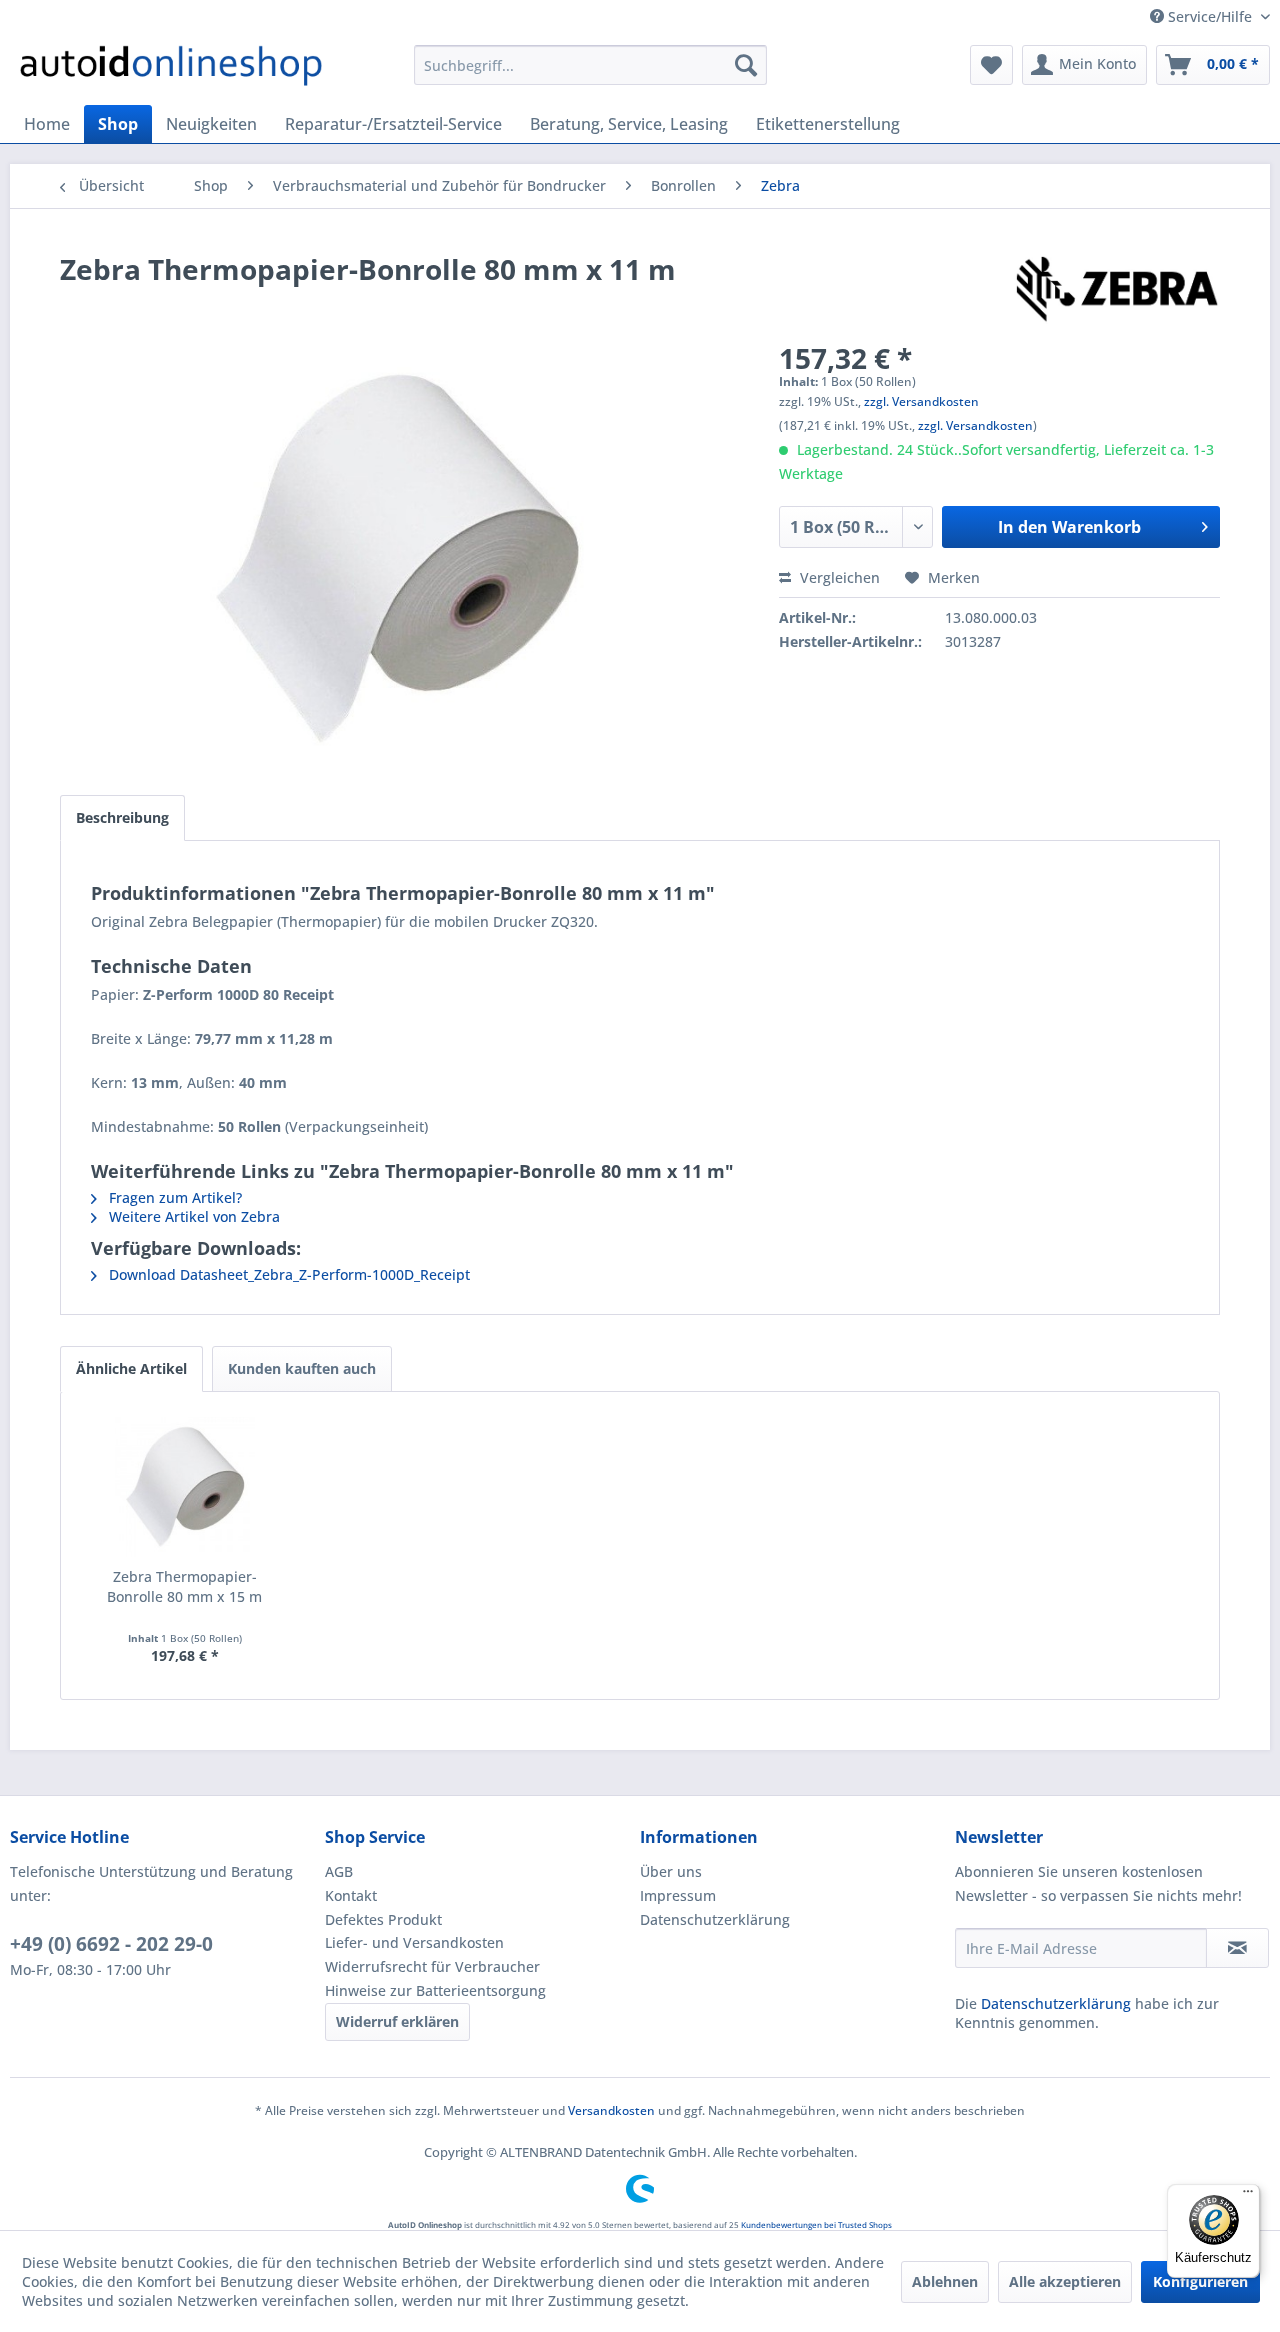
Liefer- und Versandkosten (414, 1942)
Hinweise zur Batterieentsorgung (435, 1990)
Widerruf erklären (397, 2021)
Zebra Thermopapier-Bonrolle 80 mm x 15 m (184, 1586)
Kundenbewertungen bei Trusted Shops (816, 2224)
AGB (339, 1871)
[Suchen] (746, 65)
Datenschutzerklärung (715, 1919)
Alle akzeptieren (1065, 2281)
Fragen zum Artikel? (173, 1197)
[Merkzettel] (991, 65)
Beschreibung (122, 817)
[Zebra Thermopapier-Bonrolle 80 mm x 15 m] (185, 1487)
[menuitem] (590, 65)
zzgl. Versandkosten (921, 401)
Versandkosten (611, 2110)
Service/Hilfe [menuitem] (1210, 16)
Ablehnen (945, 2281)
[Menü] (1248, 2196)
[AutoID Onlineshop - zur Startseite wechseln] (171, 70)
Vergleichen (838, 577)
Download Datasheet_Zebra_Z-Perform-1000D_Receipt (287, 1274)
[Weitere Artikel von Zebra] (1117, 289)
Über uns (671, 1871)
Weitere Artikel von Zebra (192, 1216)
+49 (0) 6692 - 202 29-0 (111, 1944)
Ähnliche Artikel (131, 1368)
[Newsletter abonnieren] (1237, 1948)
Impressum (678, 1895)
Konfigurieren (1200, 2281)
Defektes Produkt (383, 1919)
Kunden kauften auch (302, 1368)
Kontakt (351, 1895)
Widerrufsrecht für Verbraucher (432, 1966)
